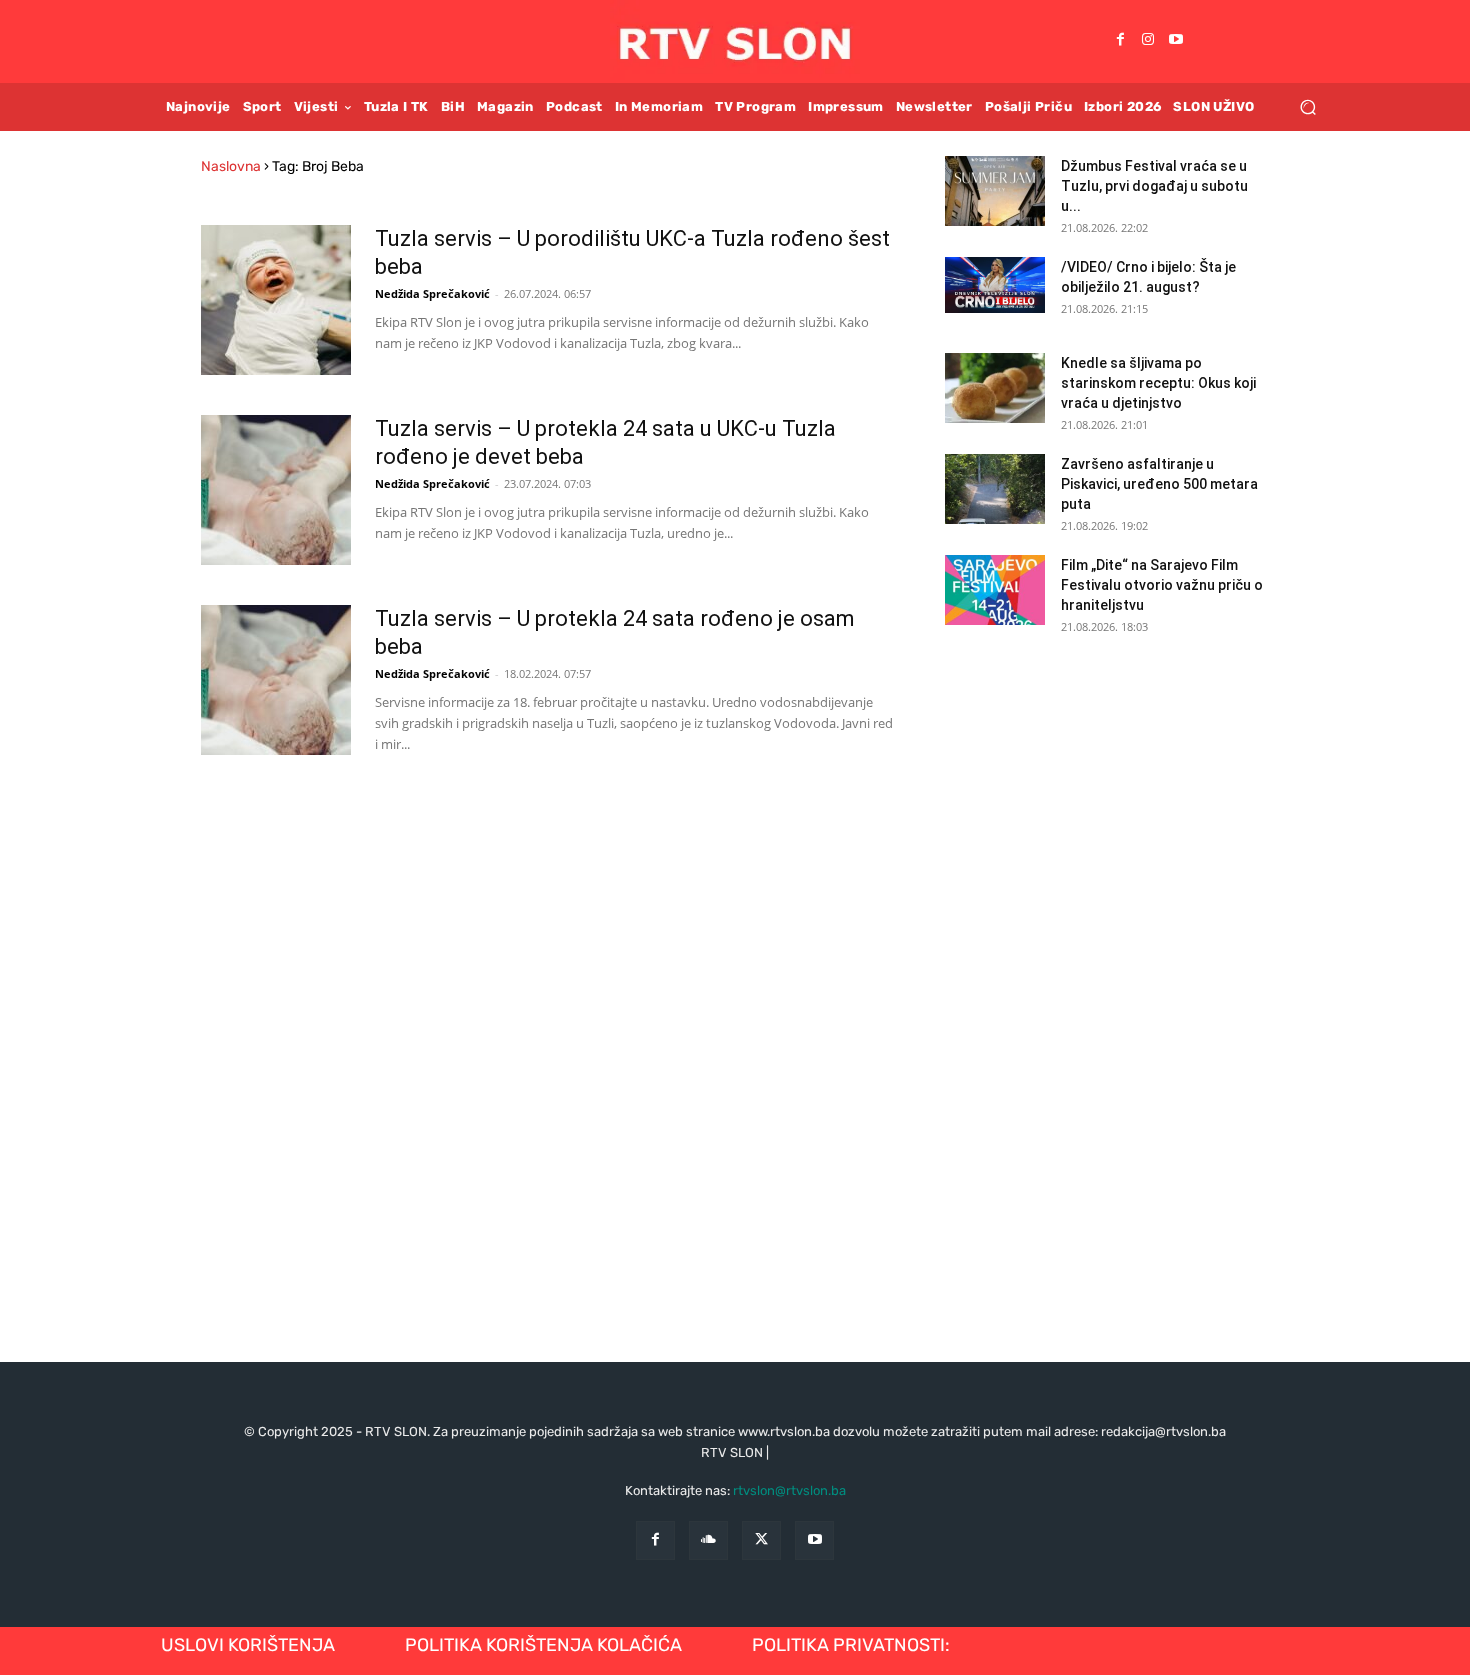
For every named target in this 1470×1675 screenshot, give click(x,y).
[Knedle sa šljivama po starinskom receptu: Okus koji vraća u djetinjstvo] (995, 388)
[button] (1307, 106)
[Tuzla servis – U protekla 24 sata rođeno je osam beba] (276, 680)
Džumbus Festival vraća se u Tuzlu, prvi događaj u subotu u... (1154, 186)
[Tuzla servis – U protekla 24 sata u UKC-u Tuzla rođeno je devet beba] (276, 490)
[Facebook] (1120, 41)
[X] (761, 1540)
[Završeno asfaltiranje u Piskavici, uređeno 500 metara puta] (995, 489)
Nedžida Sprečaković (432, 293)
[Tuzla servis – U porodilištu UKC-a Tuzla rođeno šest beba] (276, 300)
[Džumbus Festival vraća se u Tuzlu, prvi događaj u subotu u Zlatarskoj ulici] (995, 191)
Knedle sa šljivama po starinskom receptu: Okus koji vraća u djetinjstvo (1158, 383)
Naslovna (231, 166)
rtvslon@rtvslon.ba (789, 1490)
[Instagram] (1148, 41)
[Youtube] (1176, 41)
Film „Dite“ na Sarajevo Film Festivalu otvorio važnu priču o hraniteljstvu (1162, 585)
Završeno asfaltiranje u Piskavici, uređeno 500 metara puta (1159, 484)
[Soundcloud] (708, 1540)
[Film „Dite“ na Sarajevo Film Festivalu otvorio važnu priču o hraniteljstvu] (995, 590)
